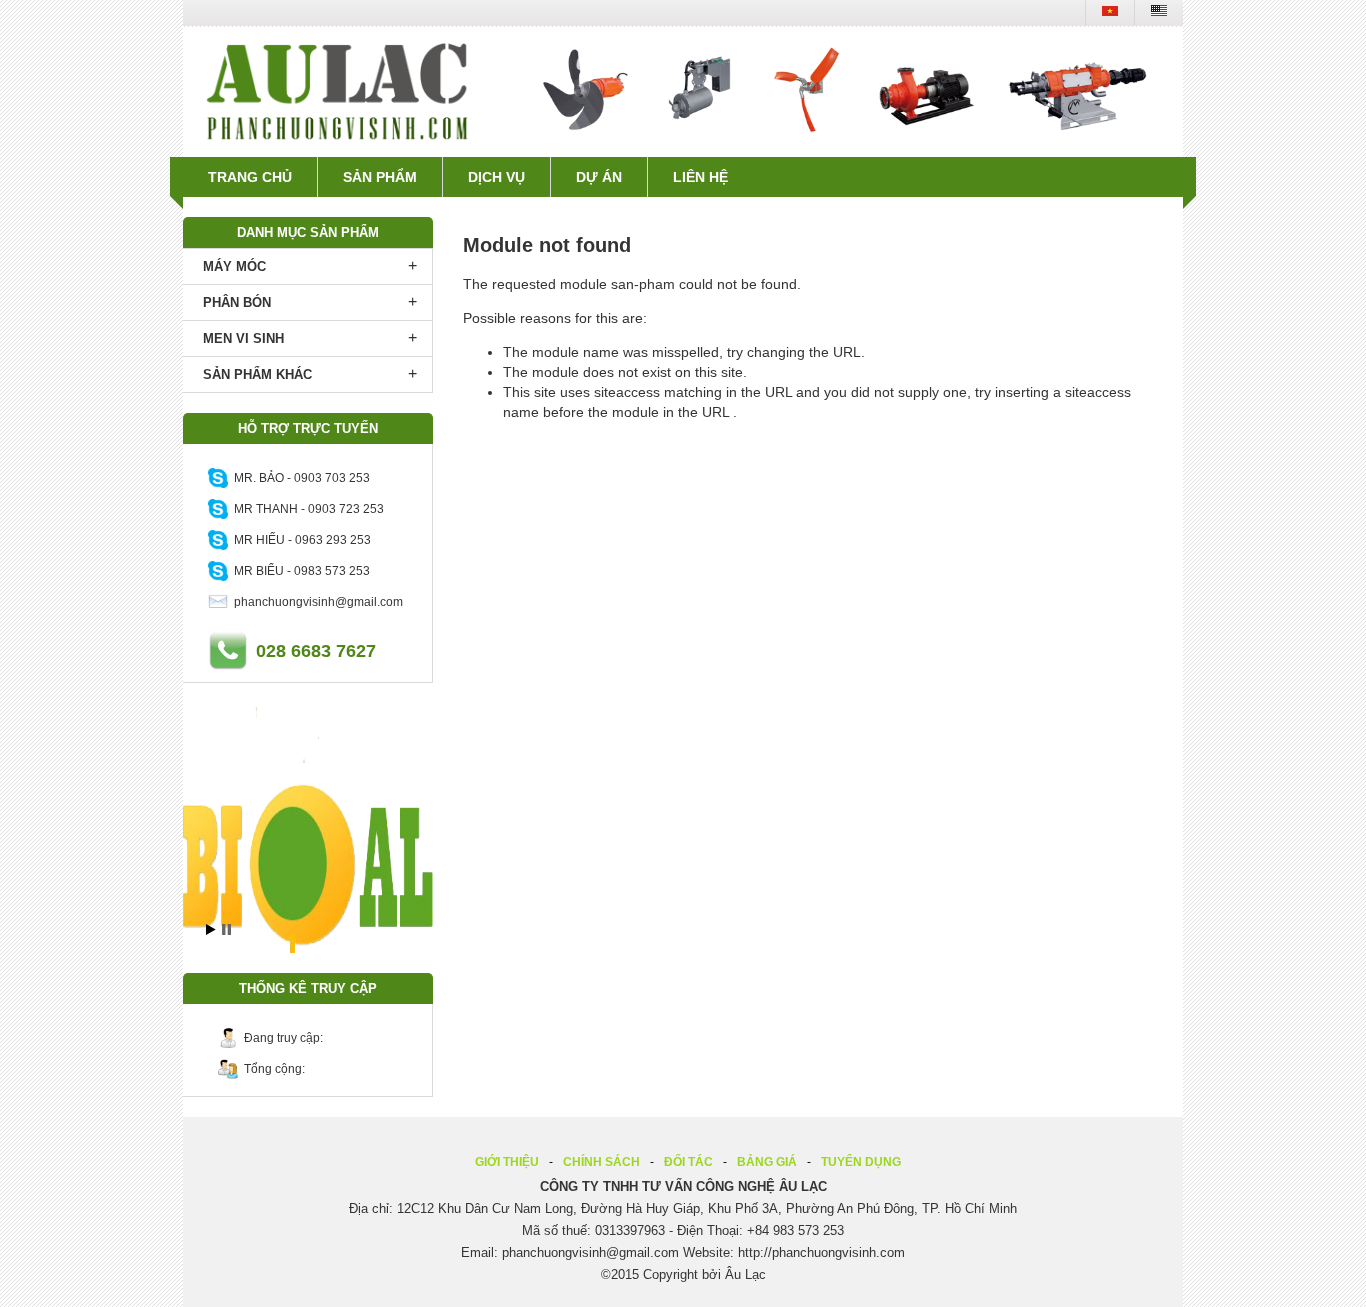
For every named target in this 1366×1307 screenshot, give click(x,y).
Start (211, 929)
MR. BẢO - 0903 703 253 (299, 478)
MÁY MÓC (234, 266)
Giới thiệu (507, 1162)
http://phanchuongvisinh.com (821, 1252)
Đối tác (688, 1162)
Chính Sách (601, 1162)
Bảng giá (767, 1162)
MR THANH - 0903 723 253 (306, 509)
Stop (226, 929)
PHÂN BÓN (237, 302)
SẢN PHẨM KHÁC (257, 374)
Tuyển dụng (861, 1162)
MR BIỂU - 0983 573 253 (299, 571)
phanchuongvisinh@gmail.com (315, 602)
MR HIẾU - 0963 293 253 (299, 540)
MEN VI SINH (243, 338)
